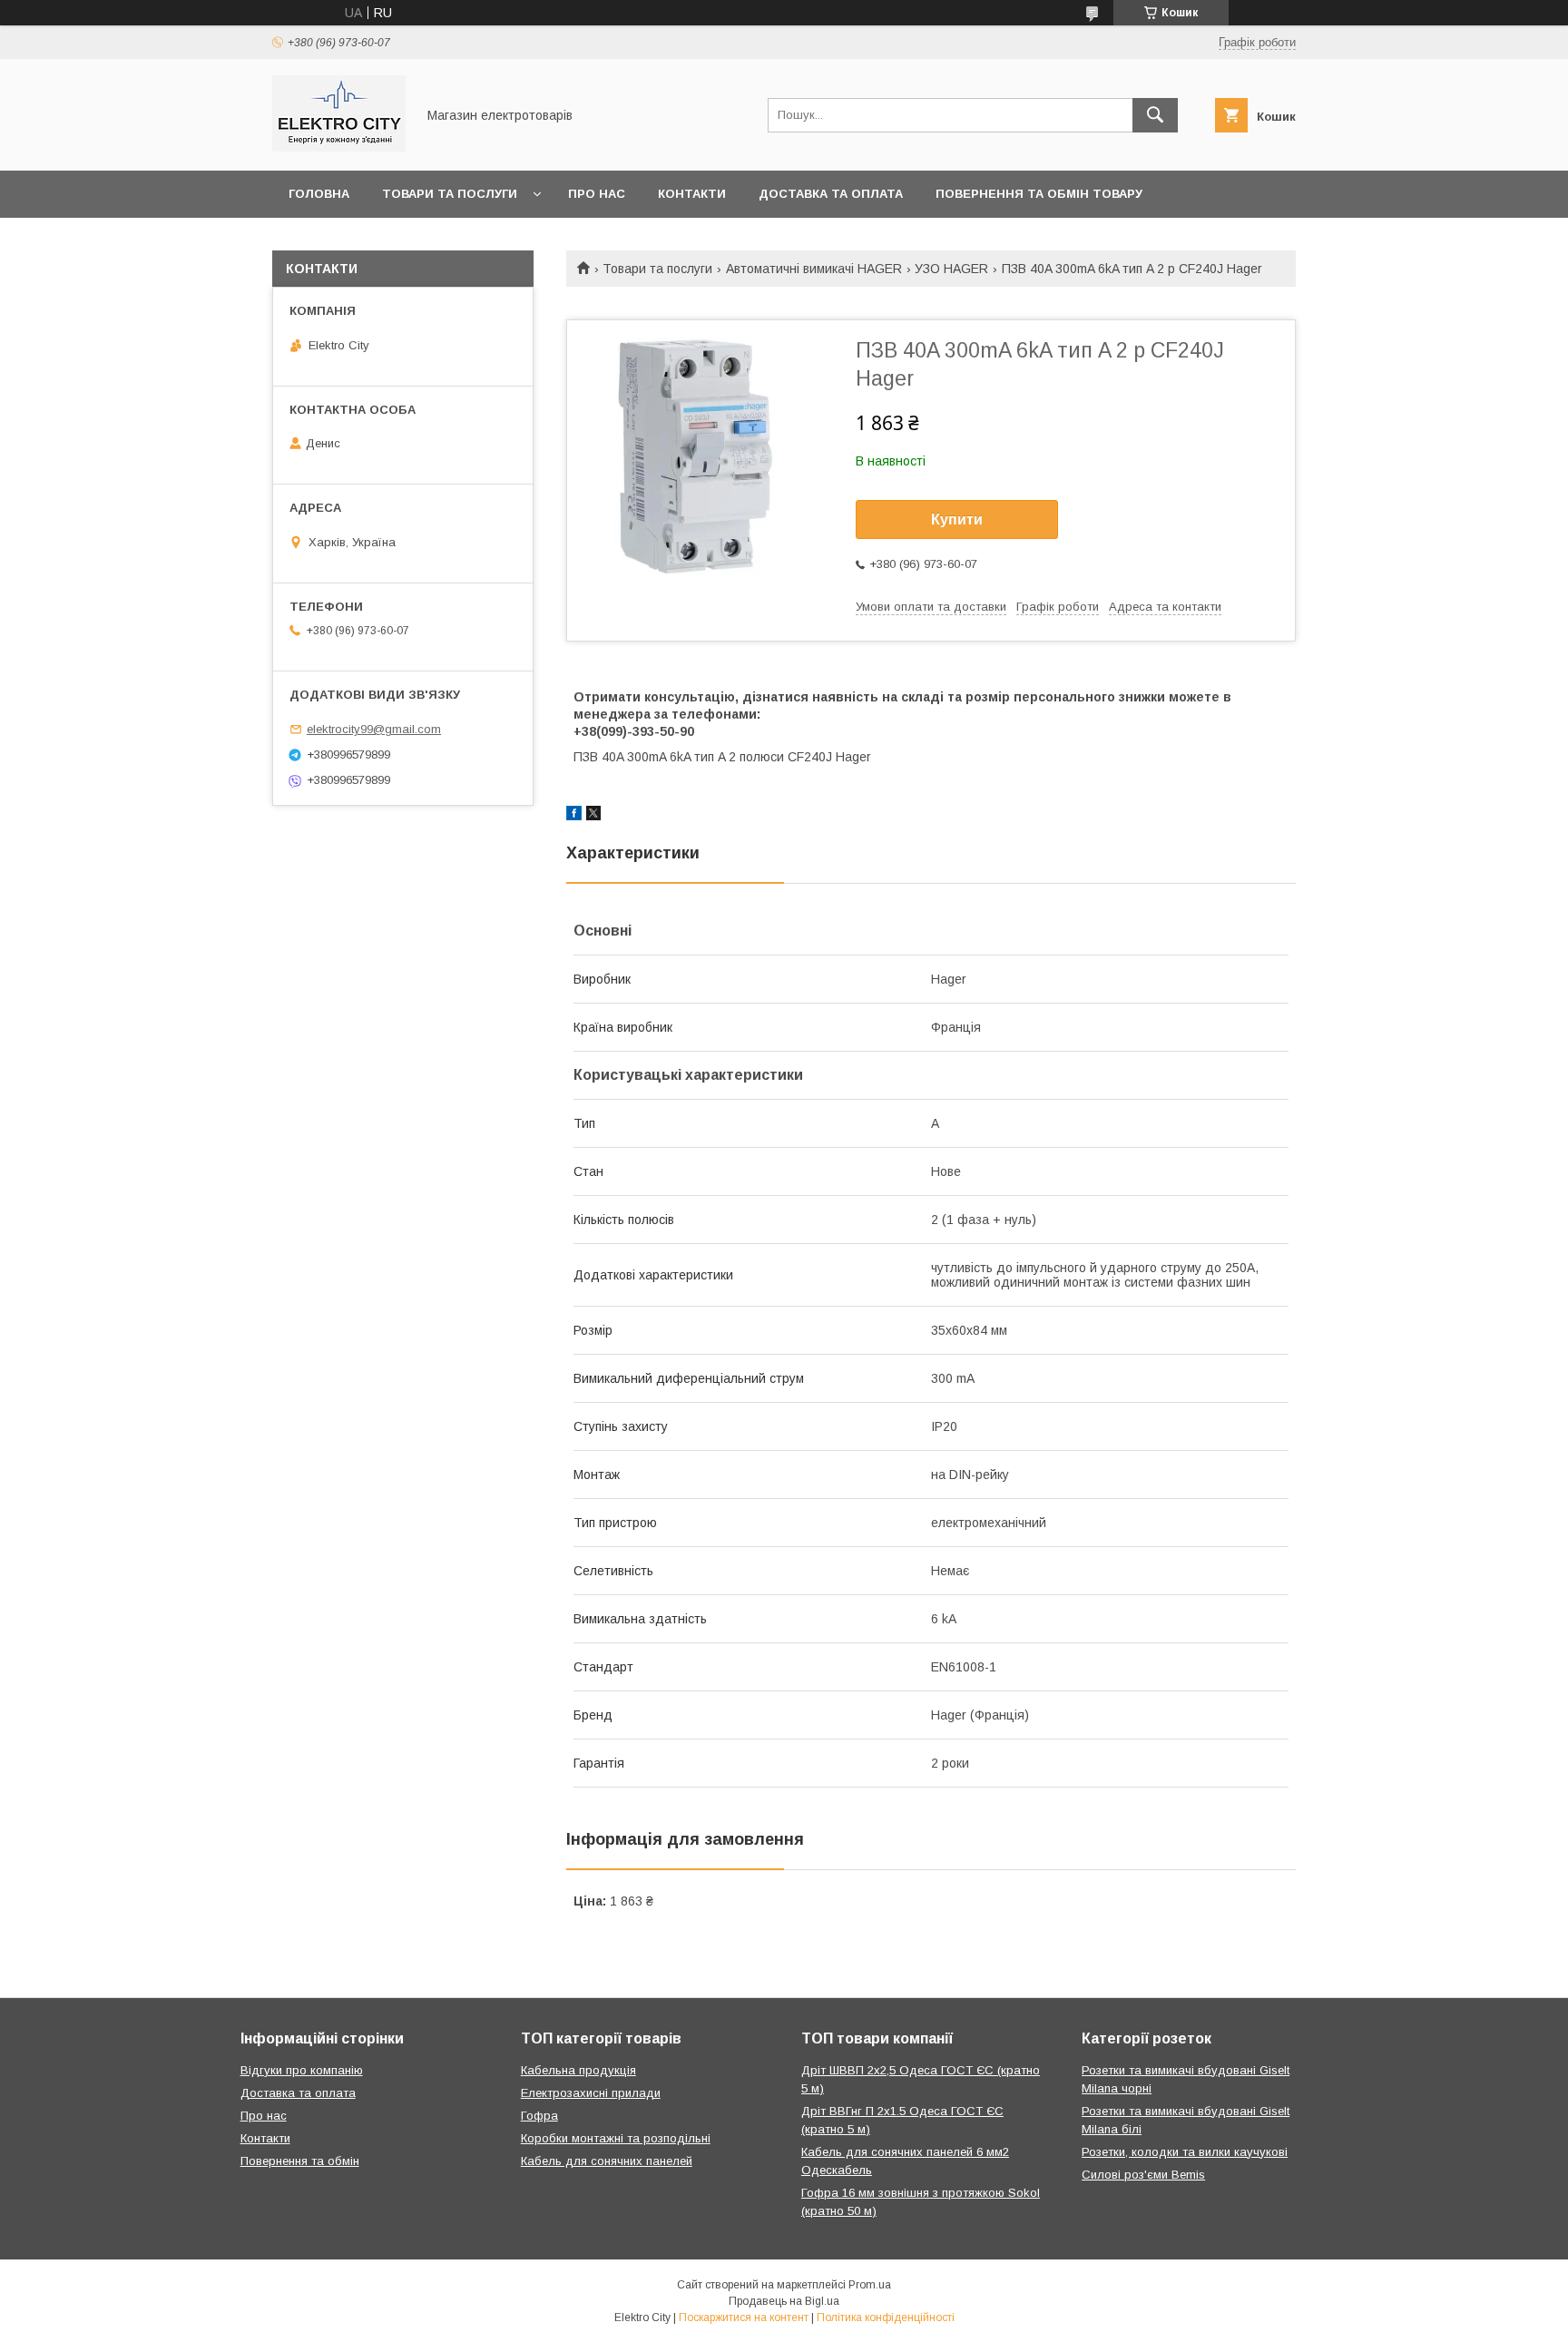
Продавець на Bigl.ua (784, 2301)
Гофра (539, 2116)
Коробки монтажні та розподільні (616, 2138)
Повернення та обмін (300, 2161)
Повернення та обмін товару (1039, 194)
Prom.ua (870, 2285)
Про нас (597, 194)
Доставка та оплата (831, 194)
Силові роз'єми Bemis (1143, 2175)
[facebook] (574, 816)
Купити (957, 519)
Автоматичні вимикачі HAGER (814, 269)
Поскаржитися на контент (744, 2318)
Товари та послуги (450, 194)
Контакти (692, 194)
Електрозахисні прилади (591, 2093)
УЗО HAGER (951, 269)
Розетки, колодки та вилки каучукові (1185, 2152)
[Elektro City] (339, 147)
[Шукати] (1155, 115)
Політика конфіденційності (886, 2318)
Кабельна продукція (578, 2070)
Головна (319, 194)
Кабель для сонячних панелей (607, 2161)
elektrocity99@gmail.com (374, 729)
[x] (593, 816)
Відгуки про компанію (302, 2070)
